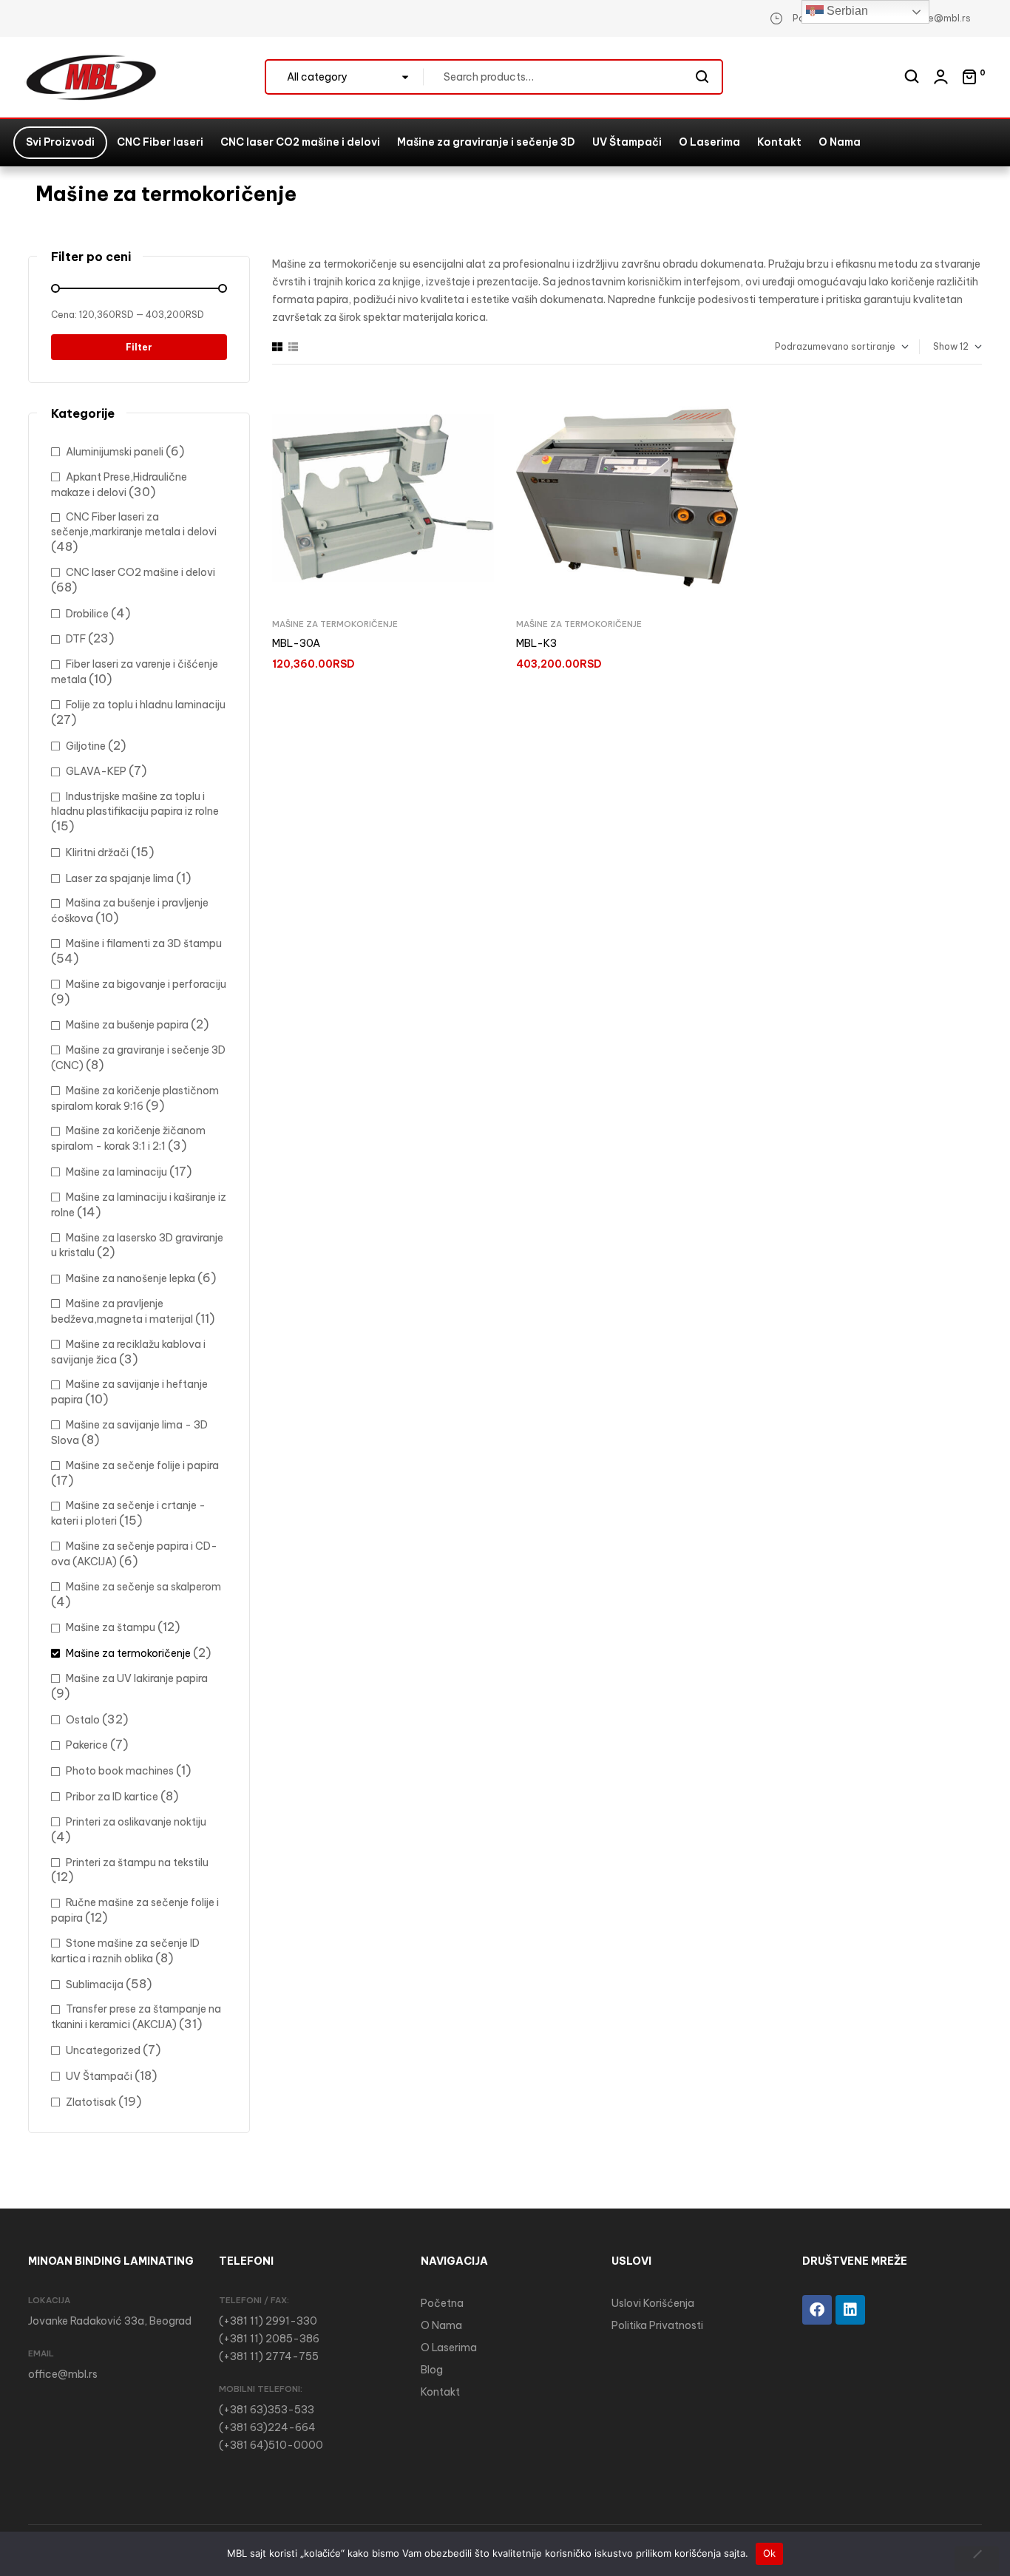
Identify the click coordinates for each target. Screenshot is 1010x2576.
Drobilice (87, 614)
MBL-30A (296, 643)
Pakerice (87, 1745)
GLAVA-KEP (96, 771)
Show (945, 346)
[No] (977, 2559)
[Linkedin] (850, 2310)
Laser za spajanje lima (120, 878)
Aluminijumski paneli (115, 452)
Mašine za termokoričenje (335, 624)
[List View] (293, 347)
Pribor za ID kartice (112, 1797)
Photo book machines (120, 1771)
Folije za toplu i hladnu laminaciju (146, 705)
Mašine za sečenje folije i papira (142, 1465)
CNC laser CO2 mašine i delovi (140, 572)
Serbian (846, 11)
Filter (139, 347)
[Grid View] (277, 347)
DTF (76, 639)
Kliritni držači (97, 853)
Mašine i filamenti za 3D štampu (144, 943)
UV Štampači (99, 2076)
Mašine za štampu (111, 1627)
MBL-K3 (536, 643)
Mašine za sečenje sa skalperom (143, 1587)
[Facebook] (817, 2310)
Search (703, 77)
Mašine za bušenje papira (127, 1025)
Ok (770, 2553)
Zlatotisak (91, 2102)
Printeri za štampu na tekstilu (137, 1862)
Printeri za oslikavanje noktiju (136, 1822)
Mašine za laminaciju (116, 1172)
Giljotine (86, 746)
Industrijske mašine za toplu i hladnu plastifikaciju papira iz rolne (135, 804)
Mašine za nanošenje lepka (131, 1278)
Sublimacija (95, 1984)
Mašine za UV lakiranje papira (137, 1678)
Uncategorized (103, 2050)
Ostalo (83, 1720)
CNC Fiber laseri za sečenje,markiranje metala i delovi (134, 524)
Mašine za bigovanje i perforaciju (146, 984)
